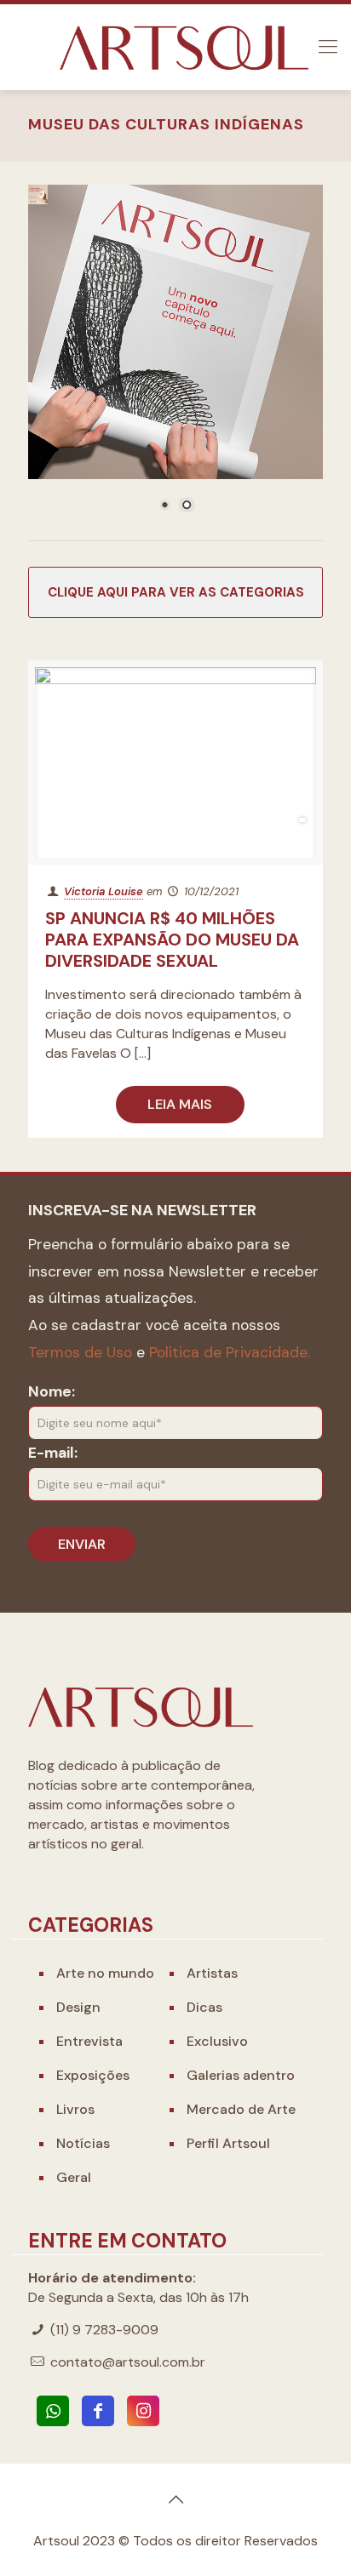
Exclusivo (217, 2041)
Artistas (212, 1973)
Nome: (52, 1391)
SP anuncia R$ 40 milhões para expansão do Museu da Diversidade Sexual (172, 940)
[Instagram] (143, 2411)
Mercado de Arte (241, 2109)
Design (78, 2007)
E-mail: (53, 1453)
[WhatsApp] (53, 2411)
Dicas (204, 2007)
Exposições (93, 2075)
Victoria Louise (104, 891)
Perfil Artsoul (228, 2143)
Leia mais (180, 1104)
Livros (75, 2109)
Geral (74, 2177)
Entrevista (89, 2041)
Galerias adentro (241, 2075)
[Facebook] (98, 2411)
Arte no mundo (105, 1973)
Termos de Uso (80, 1352)
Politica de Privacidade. (230, 1352)
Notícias (83, 2143)
